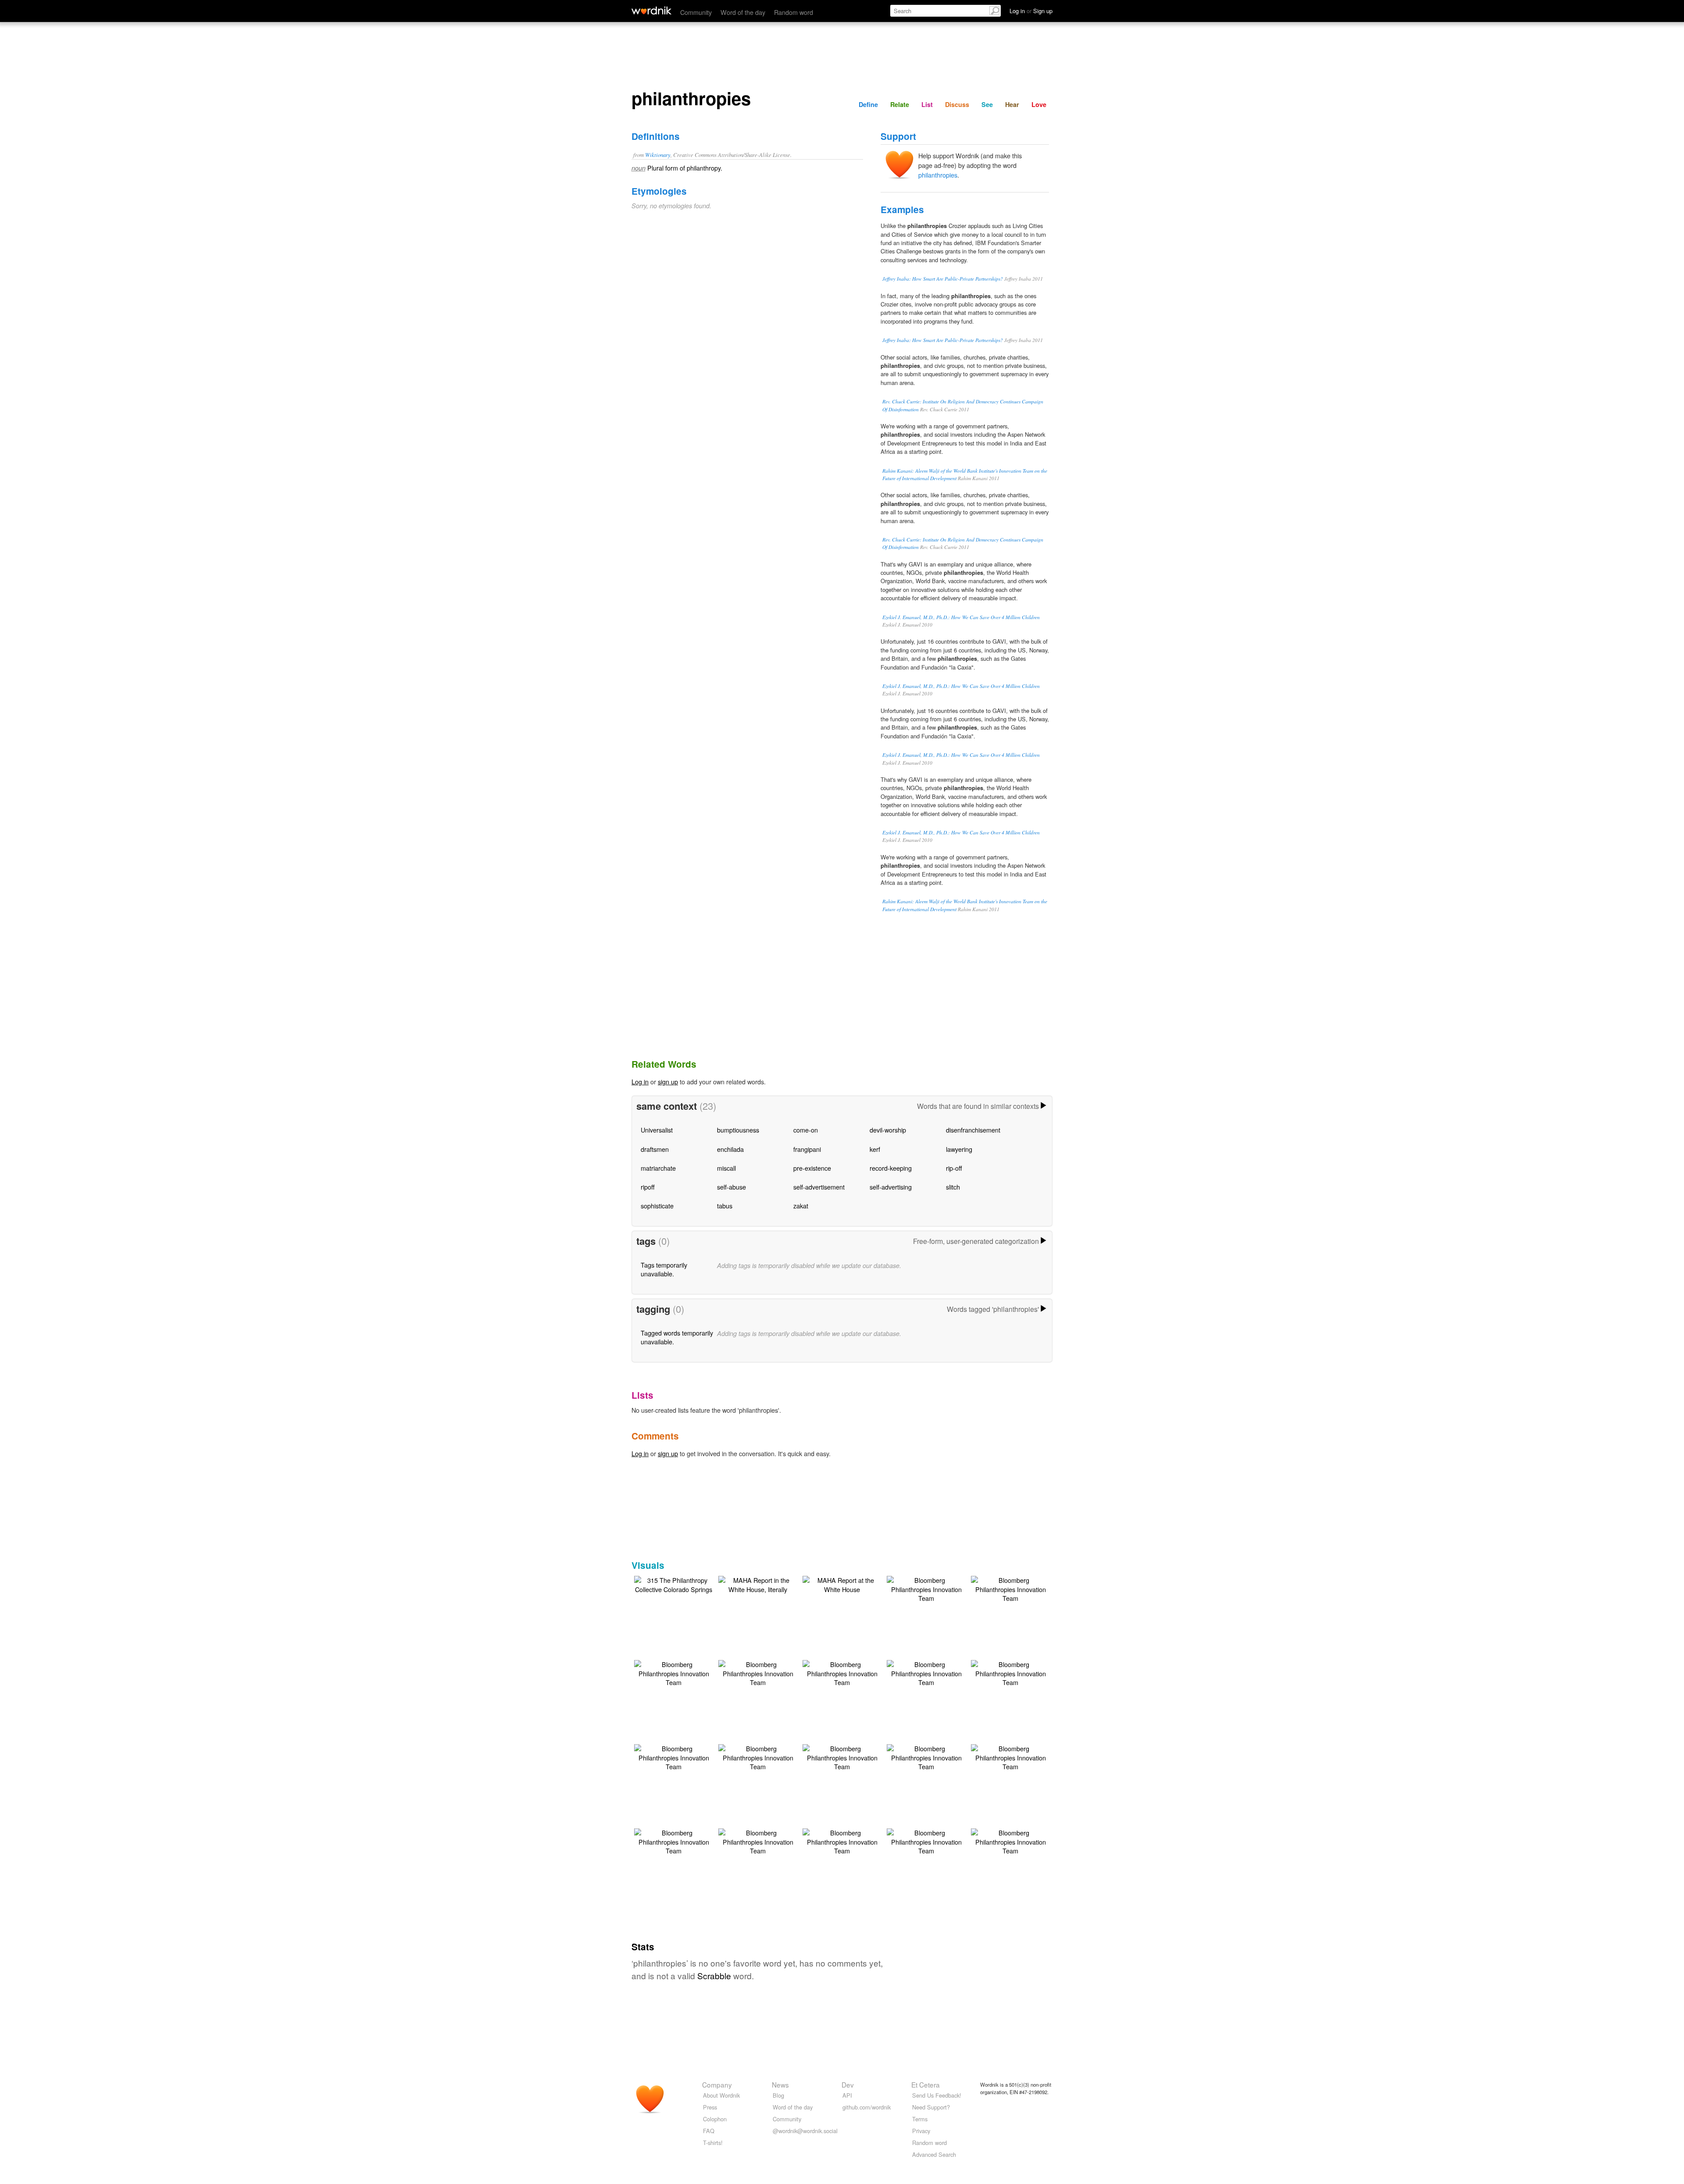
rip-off (954, 1168)
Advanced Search (934, 2154)
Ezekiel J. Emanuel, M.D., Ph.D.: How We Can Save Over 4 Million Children (961, 617)
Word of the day (743, 12)
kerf (875, 1149)
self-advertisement (819, 1187)
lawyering (959, 1149)
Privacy (921, 2131)
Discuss (957, 104)
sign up (668, 1081)
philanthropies (938, 175)
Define (868, 104)
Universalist (657, 1130)
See (987, 104)
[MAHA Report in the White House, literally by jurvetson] (758, 1584)
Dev (848, 2084)
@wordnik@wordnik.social (805, 2131)
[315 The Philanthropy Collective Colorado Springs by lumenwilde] (674, 1584)
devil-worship (888, 1130)
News (780, 2084)
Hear (1012, 104)
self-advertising (891, 1187)
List (927, 104)
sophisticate (657, 1206)
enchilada (730, 1149)
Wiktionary (658, 155)
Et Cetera (926, 2084)
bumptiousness (738, 1130)
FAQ (709, 2131)
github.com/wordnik (867, 2107)
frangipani (807, 1149)
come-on (806, 1130)
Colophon (715, 2119)
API (847, 2095)
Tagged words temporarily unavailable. (677, 1337)
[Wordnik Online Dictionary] (651, 11)
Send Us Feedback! (937, 2095)
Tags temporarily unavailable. (664, 1269)
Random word (794, 12)
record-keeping (891, 1168)
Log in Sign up (1031, 11)
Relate (900, 104)
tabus (725, 1206)
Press (710, 2107)
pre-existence (812, 1168)
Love (1039, 104)
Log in (640, 1081)
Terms (920, 2119)
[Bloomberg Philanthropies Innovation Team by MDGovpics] (926, 1588)
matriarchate (658, 1168)
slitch (953, 1187)
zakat (801, 1206)
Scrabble (714, 1976)
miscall (726, 1168)
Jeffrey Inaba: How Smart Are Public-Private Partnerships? (943, 279)
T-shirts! (713, 2143)
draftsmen (655, 1149)
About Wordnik (721, 2095)
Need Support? (931, 2107)
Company (717, 2084)
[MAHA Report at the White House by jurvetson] (842, 1584)
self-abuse (731, 1187)
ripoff (648, 1187)
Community (696, 12)
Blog (778, 2095)
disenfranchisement (973, 1130)
